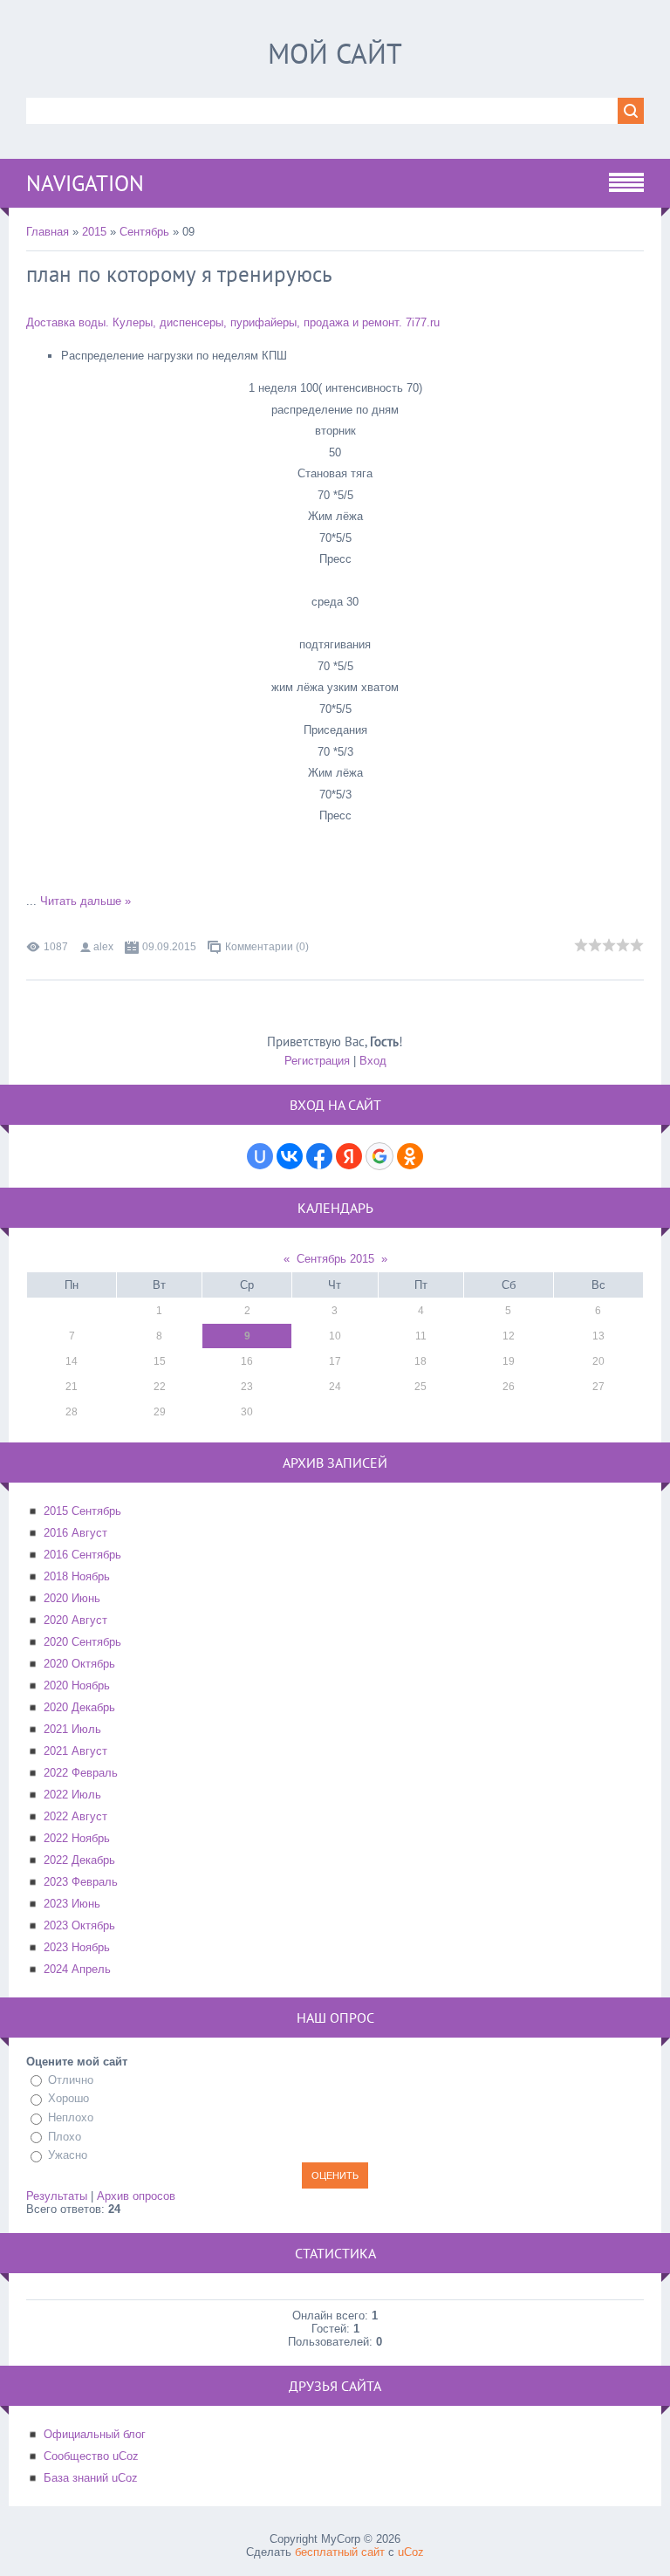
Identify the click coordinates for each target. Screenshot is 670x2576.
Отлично (71, 2080)
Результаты (57, 2196)
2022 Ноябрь (77, 1838)
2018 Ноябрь (77, 1576)
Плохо (65, 2137)
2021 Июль (72, 1729)
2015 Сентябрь (82, 1511)
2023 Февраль (81, 1882)
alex (103, 947)
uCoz (411, 2552)
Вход (373, 1061)
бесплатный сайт (340, 2552)
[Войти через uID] (260, 1156)
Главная (48, 232)
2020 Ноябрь (77, 1685)
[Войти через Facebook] (319, 1156)
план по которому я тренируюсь (179, 274)
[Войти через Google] (379, 1156)
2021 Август (75, 1751)
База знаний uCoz (91, 2478)
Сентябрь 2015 (335, 1259)
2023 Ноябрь (77, 1947)
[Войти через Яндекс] (349, 1156)
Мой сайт (335, 53)
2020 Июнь (72, 1598)
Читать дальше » (85, 901)
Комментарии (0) (267, 947)
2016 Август (75, 1533)
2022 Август (75, 1816)
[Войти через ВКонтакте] (290, 1156)
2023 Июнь (72, 1904)
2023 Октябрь (79, 1925)
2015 (94, 232)
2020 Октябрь (79, 1664)
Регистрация (317, 1061)
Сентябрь (144, 232)
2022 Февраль (81, 1773)
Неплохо (71, 2117)
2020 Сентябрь (82, 1642)
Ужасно (68, 2155)
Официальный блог (95, 2434)
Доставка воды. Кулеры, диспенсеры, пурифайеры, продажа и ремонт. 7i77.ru (233, 322)
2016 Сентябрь (82, 1555)
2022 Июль (72, 1795)
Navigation (85, 183)
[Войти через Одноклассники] (410, 1156)
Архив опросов (136, 2196)
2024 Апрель (77, 1969)
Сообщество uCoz (91, 2456)
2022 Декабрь (79, 1860)
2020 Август (75, 1620)
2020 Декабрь (79, 1707)
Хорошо (68, 2099)
